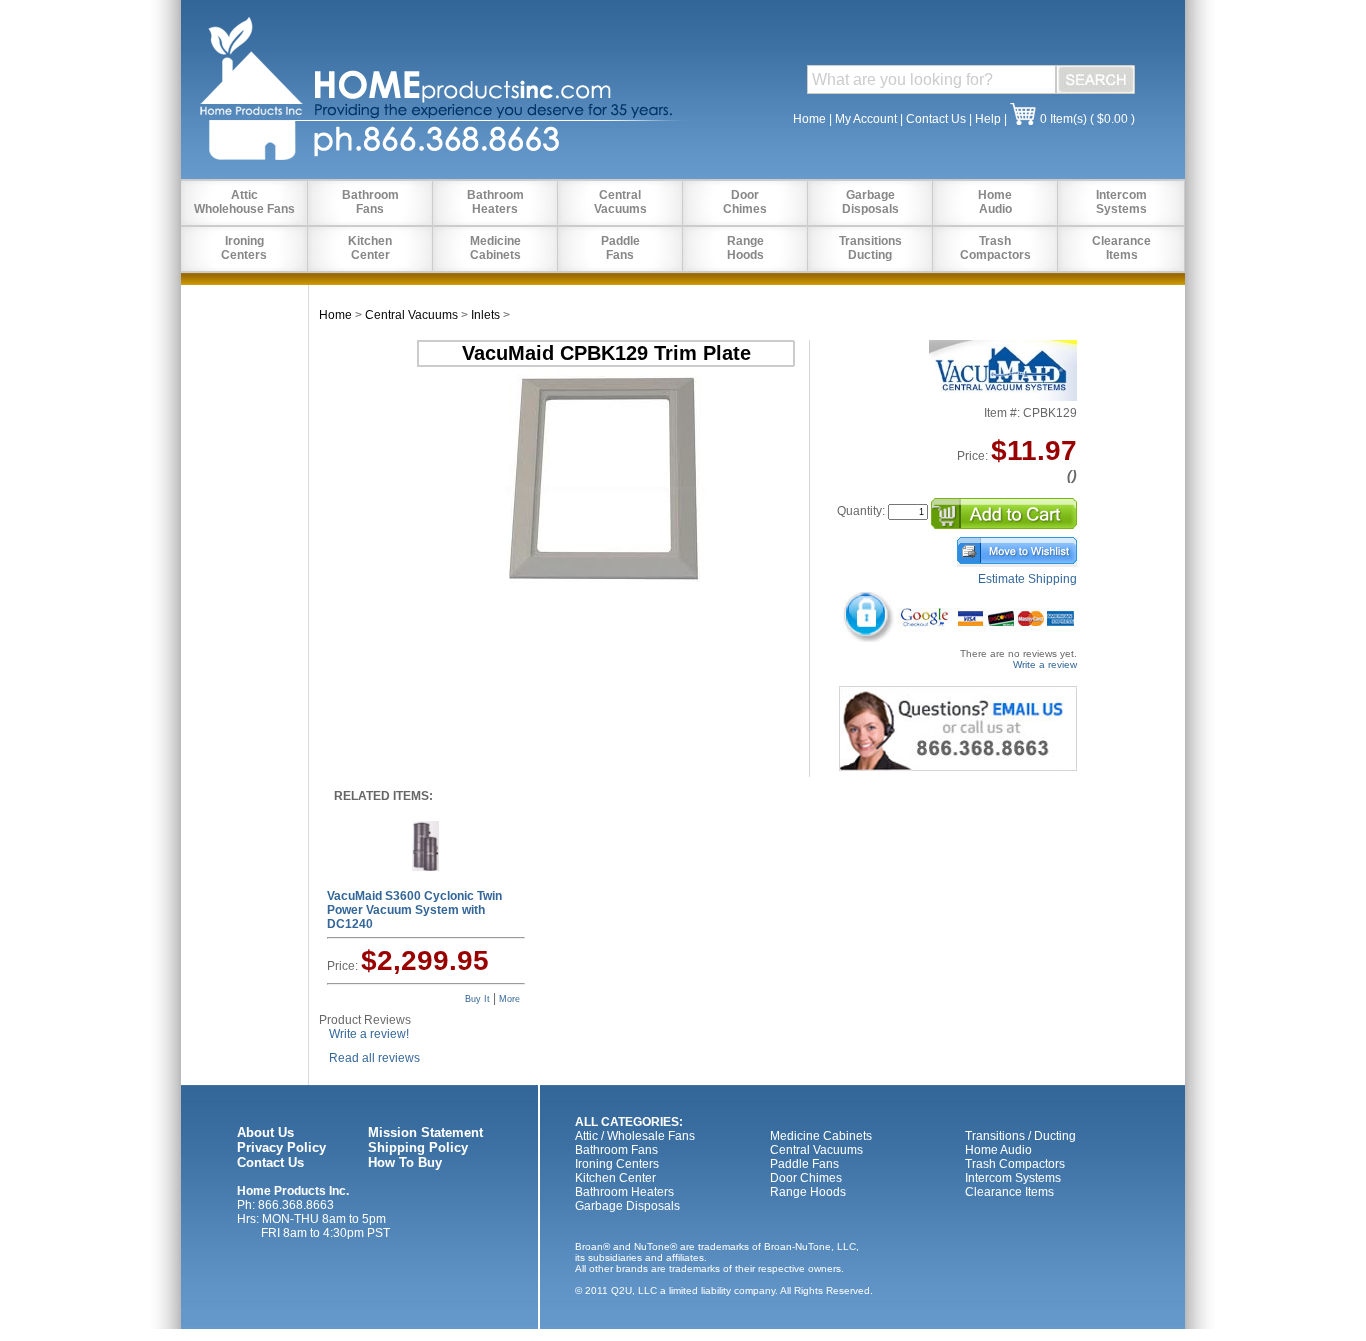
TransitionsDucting (870, 248)
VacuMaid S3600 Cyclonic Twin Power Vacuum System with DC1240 (414, 910)
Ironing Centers (617, 1164)
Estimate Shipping (1027, 579)
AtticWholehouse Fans (244, 202)
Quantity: (861, 511)
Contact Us (936, 119)
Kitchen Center (615, 1178)
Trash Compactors (1015, 1164)
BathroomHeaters (495, 202)
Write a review (1045, 664)
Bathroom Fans (616, 1150)
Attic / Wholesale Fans (635, 1136)
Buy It (477, 999)
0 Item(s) (1063, 119)
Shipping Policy (418, 1147)
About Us (265, 1132)
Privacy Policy (281, 1147)
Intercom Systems (1013, 1178)
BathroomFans (370, 202)
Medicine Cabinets (821, 1136)
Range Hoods (808, 1192)
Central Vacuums (411, 315)
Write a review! (369, 1034)
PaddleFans (620, 248)
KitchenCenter (370, 248)
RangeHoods (745, 248)
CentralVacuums (620, 202)
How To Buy (405, 1162)
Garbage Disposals (627, 1206)
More (509, 999)
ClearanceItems (1121, 248)
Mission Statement (425, 1132)
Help (988, 119)
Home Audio (998, 1150)
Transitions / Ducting (1020, 1136)
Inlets (485, 315)
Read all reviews (374, 1058)
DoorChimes (745, 202)
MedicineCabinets (495, 248)
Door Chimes (806, 1178)
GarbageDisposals (870, 202)
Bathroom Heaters (624, 1192)
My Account (866, 119)
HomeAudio (995, 202)
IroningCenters (244, 248)
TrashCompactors (995, 248)
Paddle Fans (804, 1164)
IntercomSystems (1121, 202)
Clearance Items (1009, 1192)
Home (809, 119)
